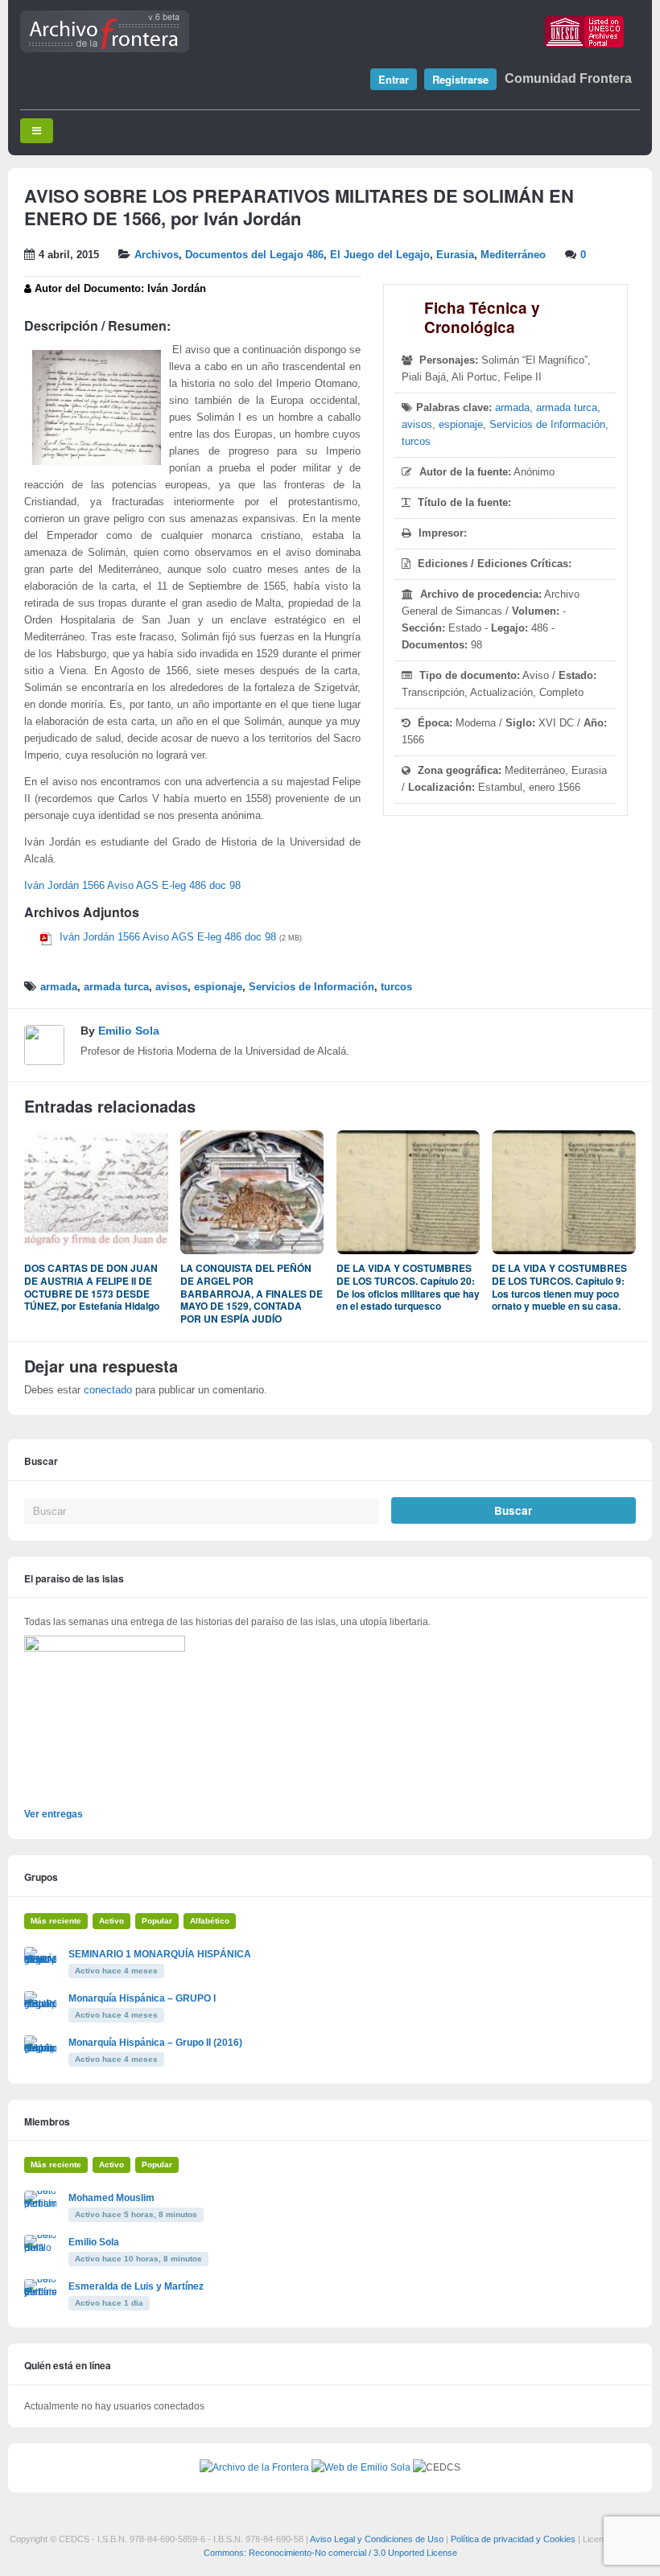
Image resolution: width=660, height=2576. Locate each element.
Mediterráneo (513, 255)
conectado (108, 1390)
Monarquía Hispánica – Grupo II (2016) (155, 2043)
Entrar (394, 79)
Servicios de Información (547, 425)
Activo (111, 1921)
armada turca (567, 408)
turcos (416, 442)
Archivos (157, 255)
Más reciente (56, 1921)
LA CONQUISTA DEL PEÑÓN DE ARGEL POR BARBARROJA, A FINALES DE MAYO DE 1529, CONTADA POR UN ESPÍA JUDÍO (252, 1293)
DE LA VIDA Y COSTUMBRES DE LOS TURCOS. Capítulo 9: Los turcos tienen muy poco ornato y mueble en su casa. (559, 1287)
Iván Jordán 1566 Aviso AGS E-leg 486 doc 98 (132, 886)
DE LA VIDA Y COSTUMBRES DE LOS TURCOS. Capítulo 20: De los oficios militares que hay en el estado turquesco (408, 1287)
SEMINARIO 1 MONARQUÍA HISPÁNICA (160, 1954)
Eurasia (455, 255)
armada (512, 408)
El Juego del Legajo (380, 255)
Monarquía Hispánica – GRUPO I (142, 1998)
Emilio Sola (129, 1031)
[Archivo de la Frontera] (105, 49)
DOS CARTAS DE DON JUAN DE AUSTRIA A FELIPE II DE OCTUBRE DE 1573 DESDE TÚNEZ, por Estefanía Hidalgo (92, 1287)
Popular (157, 1921)
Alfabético (210, 1921)
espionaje (461, 425)
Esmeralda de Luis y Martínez (136, 2286)
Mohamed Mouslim (111, 2198)
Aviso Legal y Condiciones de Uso (377, 2539)
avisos (417, 425)
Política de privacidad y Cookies (513, 2539)
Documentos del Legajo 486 (254, 255)
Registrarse (460, 79)
